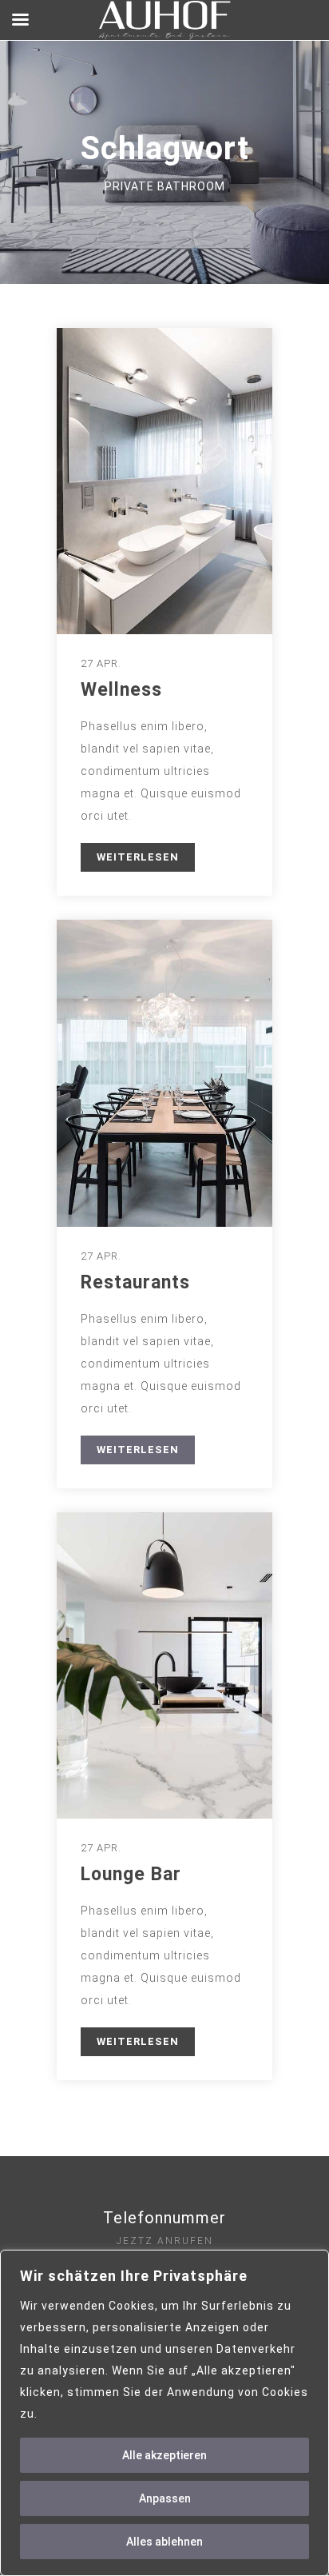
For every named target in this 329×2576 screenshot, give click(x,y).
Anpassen (165, 2498)
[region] (164, 2413)
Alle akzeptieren (164, 2455)
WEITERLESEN (138, 857)
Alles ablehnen (164, 2542)
